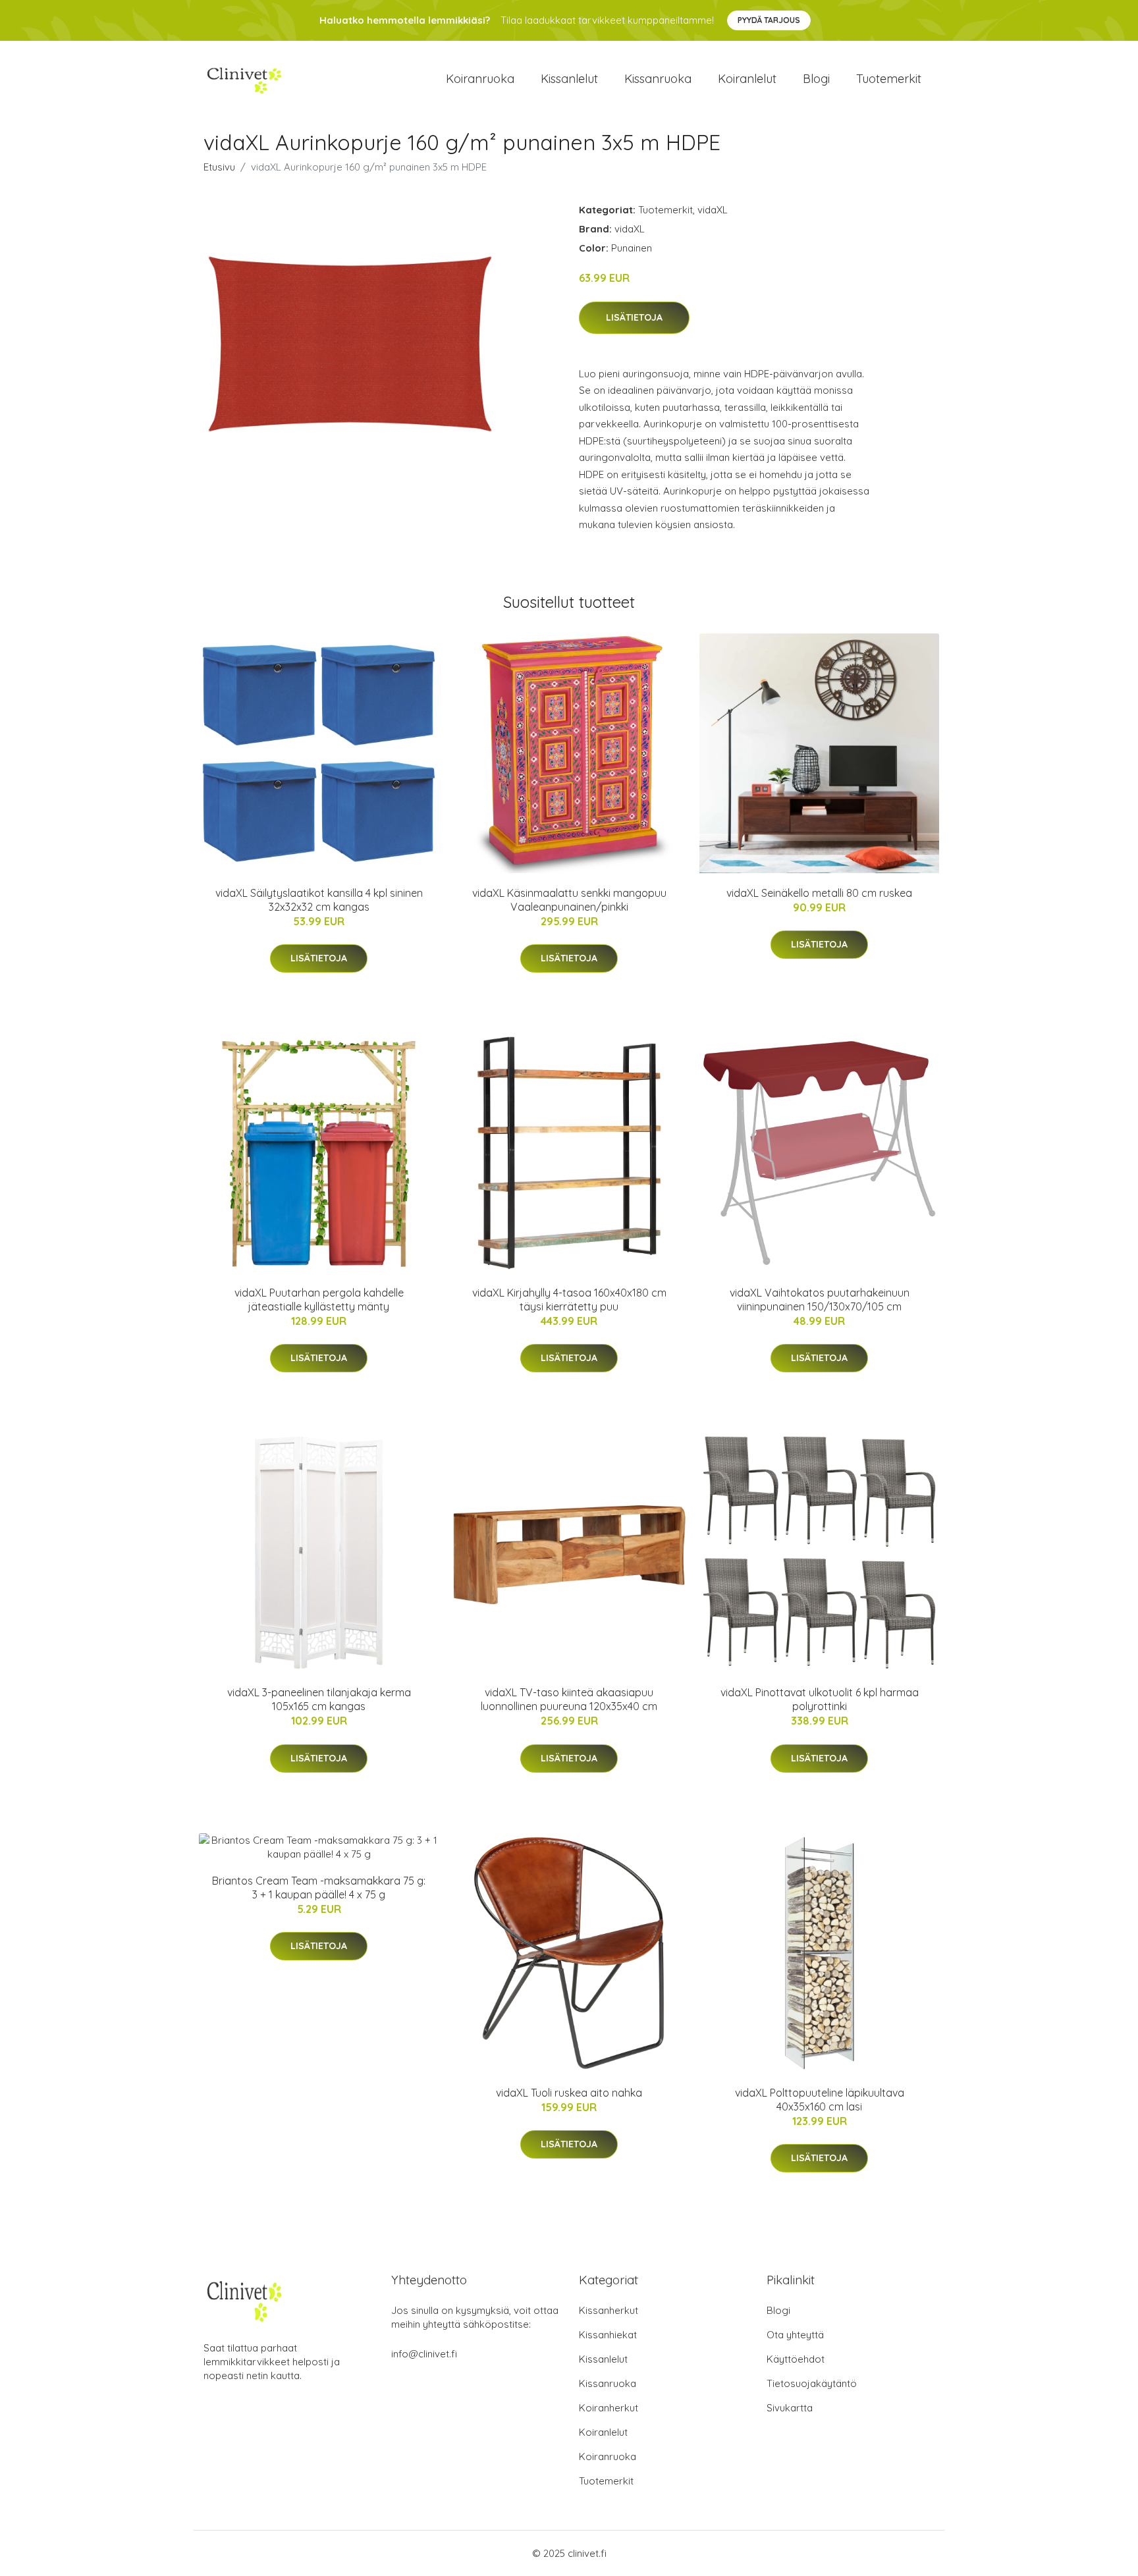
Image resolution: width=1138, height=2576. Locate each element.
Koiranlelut (747, 79)
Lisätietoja (634, 317)
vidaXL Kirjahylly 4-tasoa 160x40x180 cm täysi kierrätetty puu (569, 1300)
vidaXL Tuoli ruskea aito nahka (569, 2093)
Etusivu (219, 167)
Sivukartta (790, 2408)
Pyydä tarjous (769, 20)
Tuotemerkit (889, 79)
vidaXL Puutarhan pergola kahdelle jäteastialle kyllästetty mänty (319, 1300)
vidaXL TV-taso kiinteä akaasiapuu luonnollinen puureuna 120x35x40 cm (569, 1699)
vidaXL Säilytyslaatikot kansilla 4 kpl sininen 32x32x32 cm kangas (319, 900)
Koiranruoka (480, 79)
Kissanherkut (609, 2310)
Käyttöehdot (796, 2359)
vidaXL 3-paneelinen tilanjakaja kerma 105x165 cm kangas (319, 1699)
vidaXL (713, 210)
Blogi (816, 79)
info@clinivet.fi (424, 2354)
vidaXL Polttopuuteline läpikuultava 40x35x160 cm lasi (820, 2100)
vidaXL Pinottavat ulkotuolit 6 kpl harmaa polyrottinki (820, 1699)
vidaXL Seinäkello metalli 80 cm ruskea (819, 893)
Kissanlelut (569, 79)
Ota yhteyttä (795, 2335)
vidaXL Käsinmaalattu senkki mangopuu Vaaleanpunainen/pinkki (569, 900)
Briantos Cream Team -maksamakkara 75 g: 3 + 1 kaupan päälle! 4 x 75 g (319, 1888)
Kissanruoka (658, 79)
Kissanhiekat (608, 2335)
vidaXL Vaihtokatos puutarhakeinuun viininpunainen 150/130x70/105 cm (820, 1300)
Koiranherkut (609, 2408)
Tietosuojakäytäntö (812, 2383)
